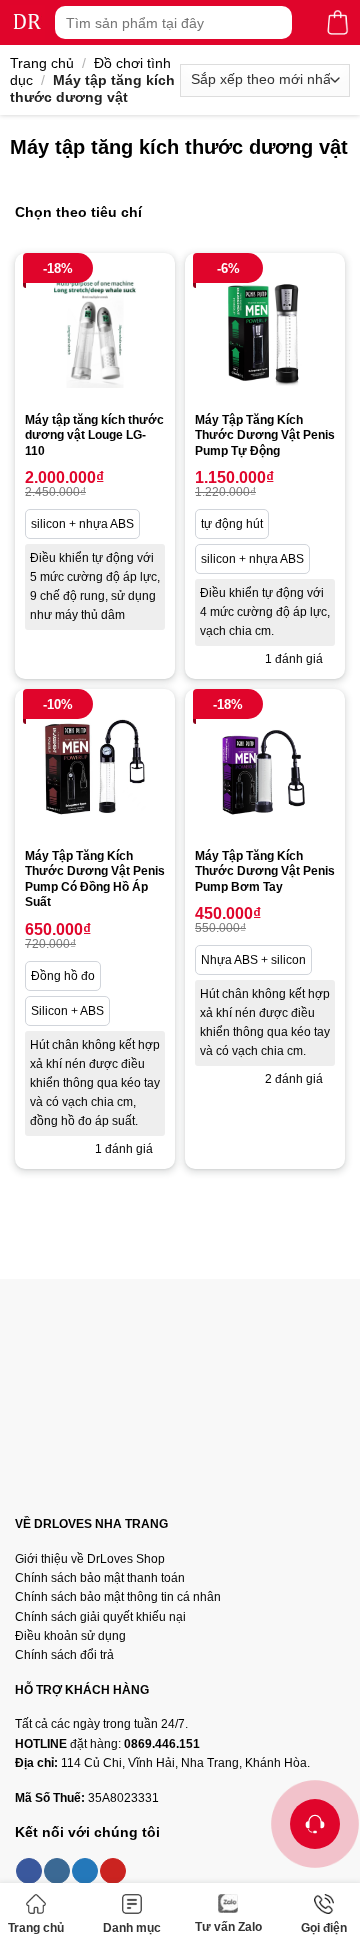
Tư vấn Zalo (228, 1927)
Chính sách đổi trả (64, 1655)
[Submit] (274, 22)
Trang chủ (36, 1928)
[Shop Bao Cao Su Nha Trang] (27, 22)
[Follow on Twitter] (85, 1871)
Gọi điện (324, 1928)
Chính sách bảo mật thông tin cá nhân (118, 1597)
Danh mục (132, 1928)
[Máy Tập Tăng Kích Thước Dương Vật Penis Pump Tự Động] (265, 333)
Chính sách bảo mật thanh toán (100, 1578)
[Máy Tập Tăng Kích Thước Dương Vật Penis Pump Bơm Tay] (265, 769)
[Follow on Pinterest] (113, 1871)
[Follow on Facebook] (29, 1871)
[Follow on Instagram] (57, 1871)
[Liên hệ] (315, 1824)
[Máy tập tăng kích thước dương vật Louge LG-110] (95, 333)
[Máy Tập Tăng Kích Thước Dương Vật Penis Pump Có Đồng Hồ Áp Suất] (95, 769)
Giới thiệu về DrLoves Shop (90, 1559)
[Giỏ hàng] (337, 22)
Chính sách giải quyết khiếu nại (100, 1617)
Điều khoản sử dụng (70, 1636)
